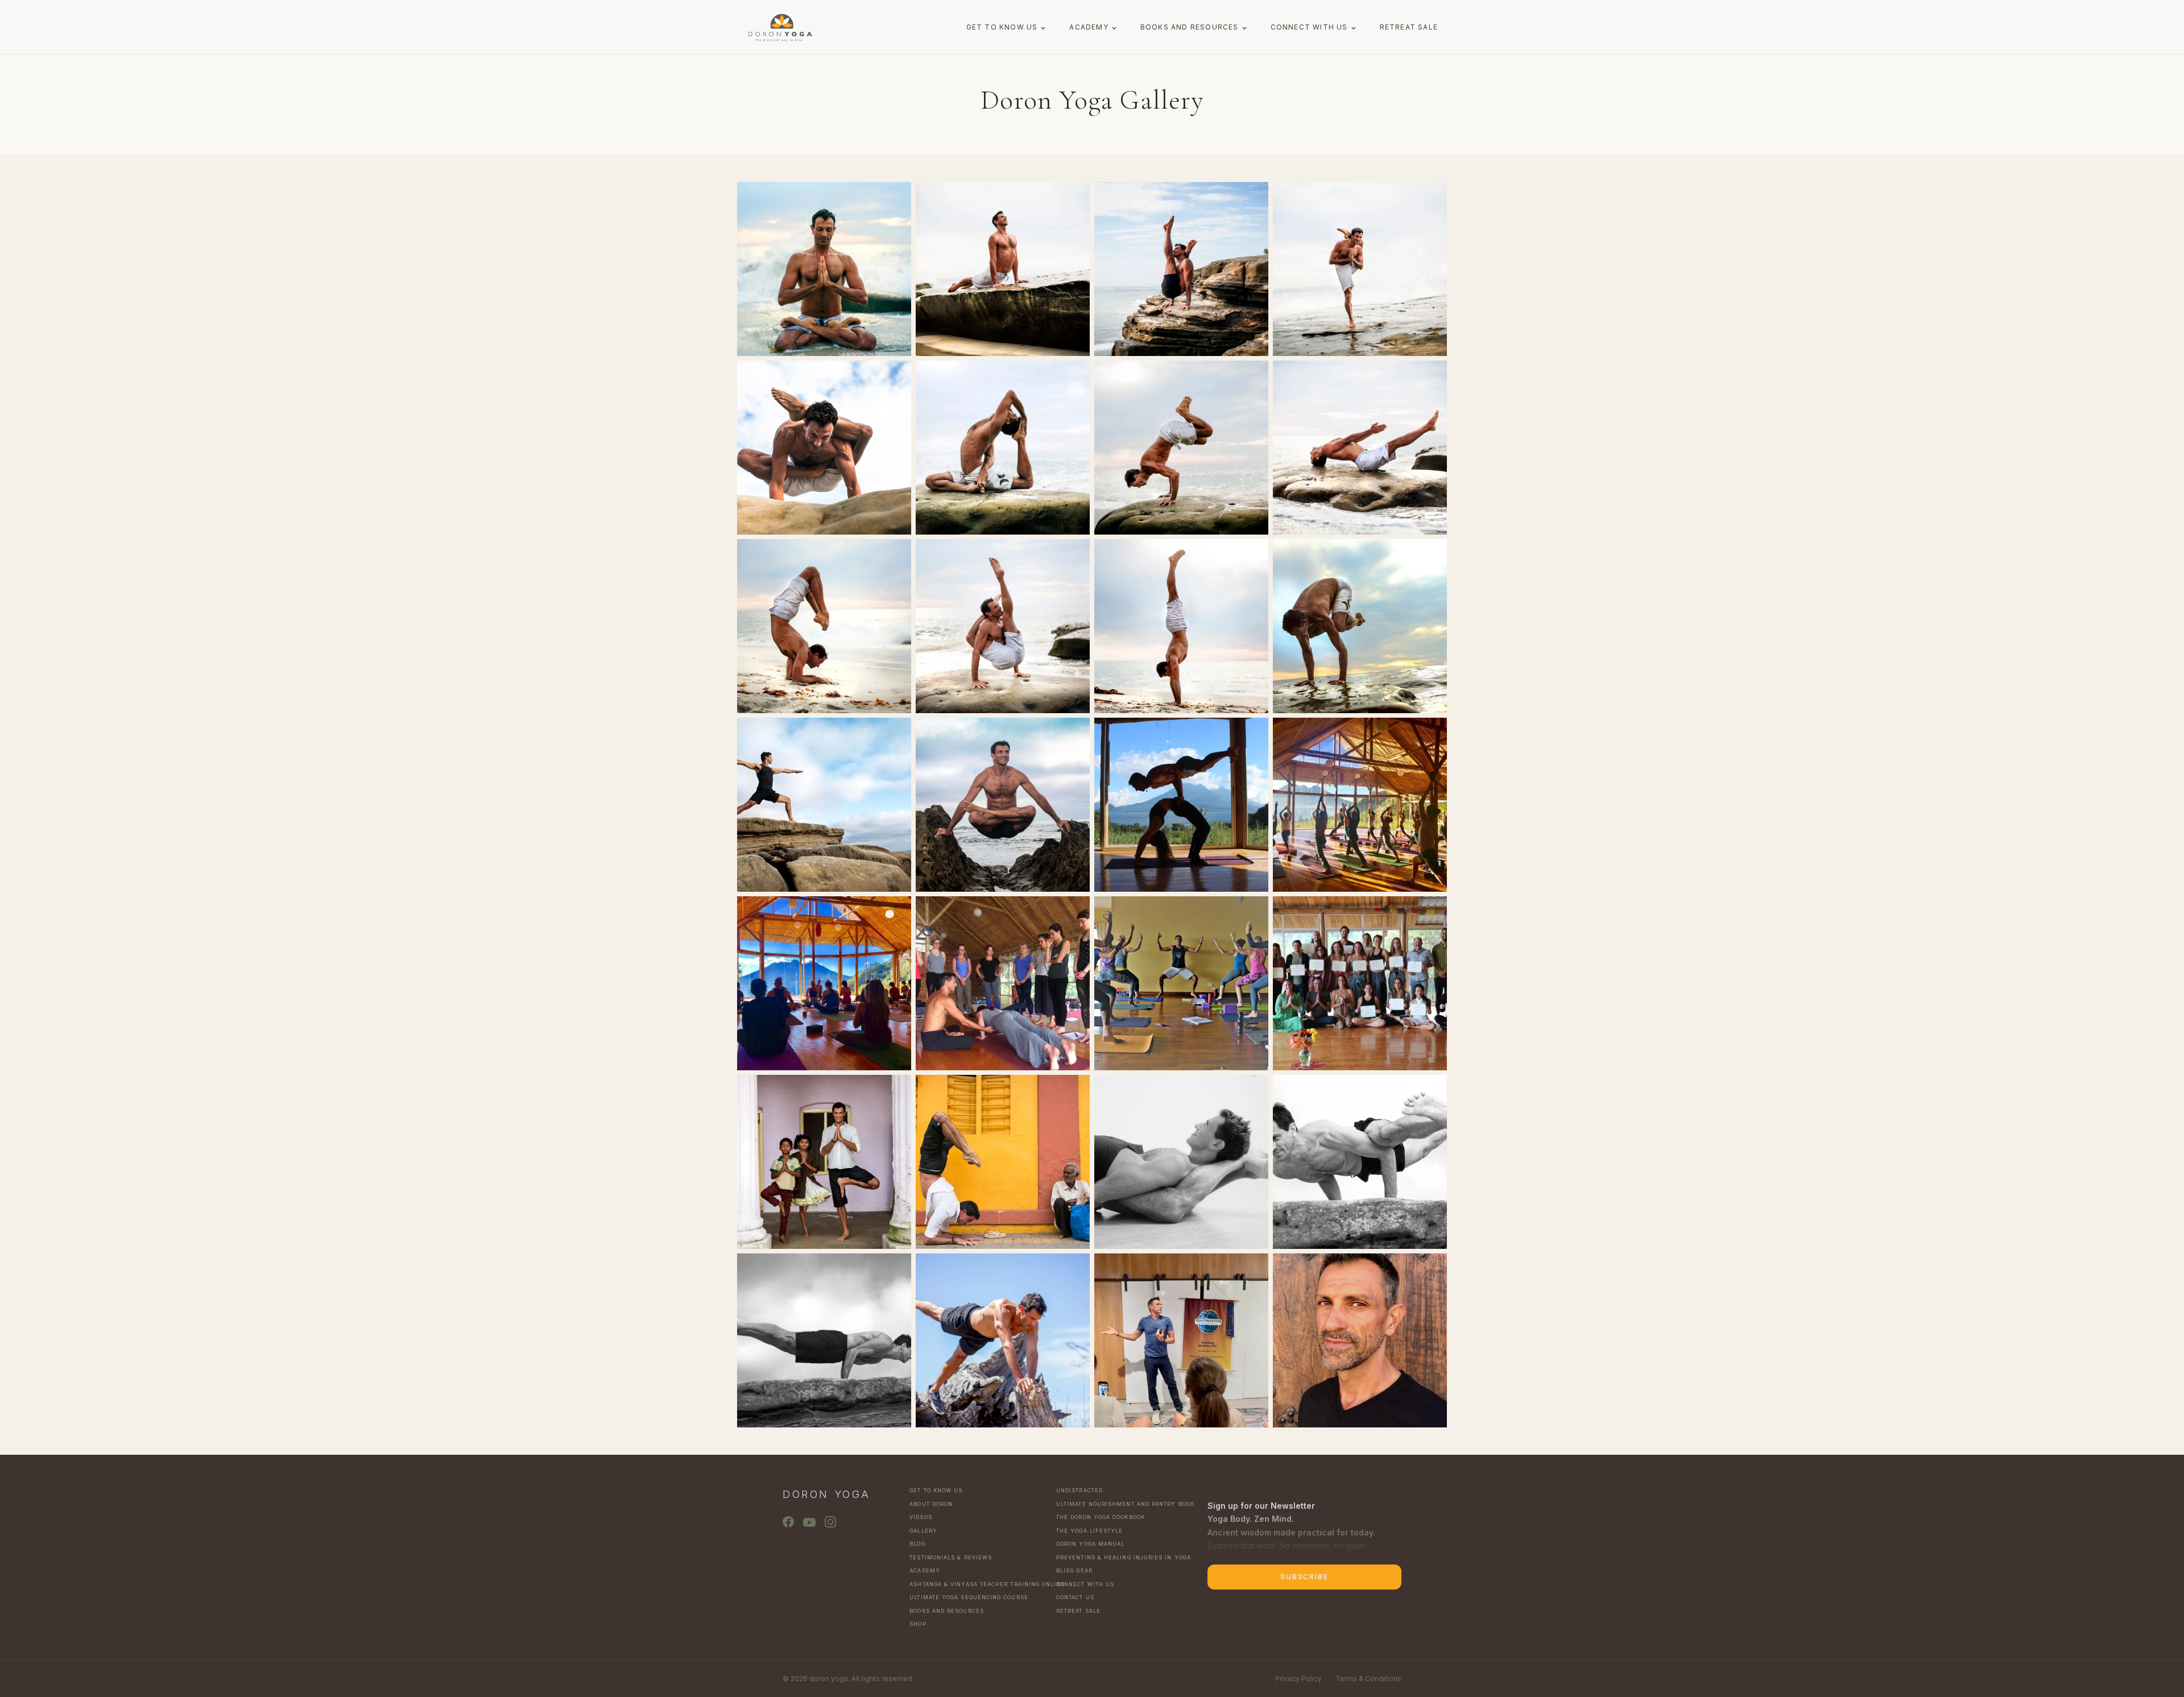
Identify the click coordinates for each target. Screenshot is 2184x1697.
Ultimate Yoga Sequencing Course (969, 1597)
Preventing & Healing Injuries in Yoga (1123, 1557)
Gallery (923, 1531)
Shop (918, 1624)
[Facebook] (788, 1522)
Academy (1089, 27)
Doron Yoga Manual (1090, 1544)
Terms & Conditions (1368, 1679)
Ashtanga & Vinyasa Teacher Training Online (976, 1584)
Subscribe (1304, 1577)
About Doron (931, 1504)
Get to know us (1002, 27)
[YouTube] (809, 1522)
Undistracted (1079, 1490)
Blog (917, 1544)
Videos (921, 1517)
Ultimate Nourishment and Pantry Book (1123, 1504)
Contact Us (1075, 1597)
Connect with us (1309, 27)
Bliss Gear (1074, 1570)
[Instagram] (830, 1522)
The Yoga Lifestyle (1089, 1531)
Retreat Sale (1409, 27)
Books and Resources (1190, 27)
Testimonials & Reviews (951, 1557)
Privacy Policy (1298, 1679)
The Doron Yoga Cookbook (1101, 1517)
